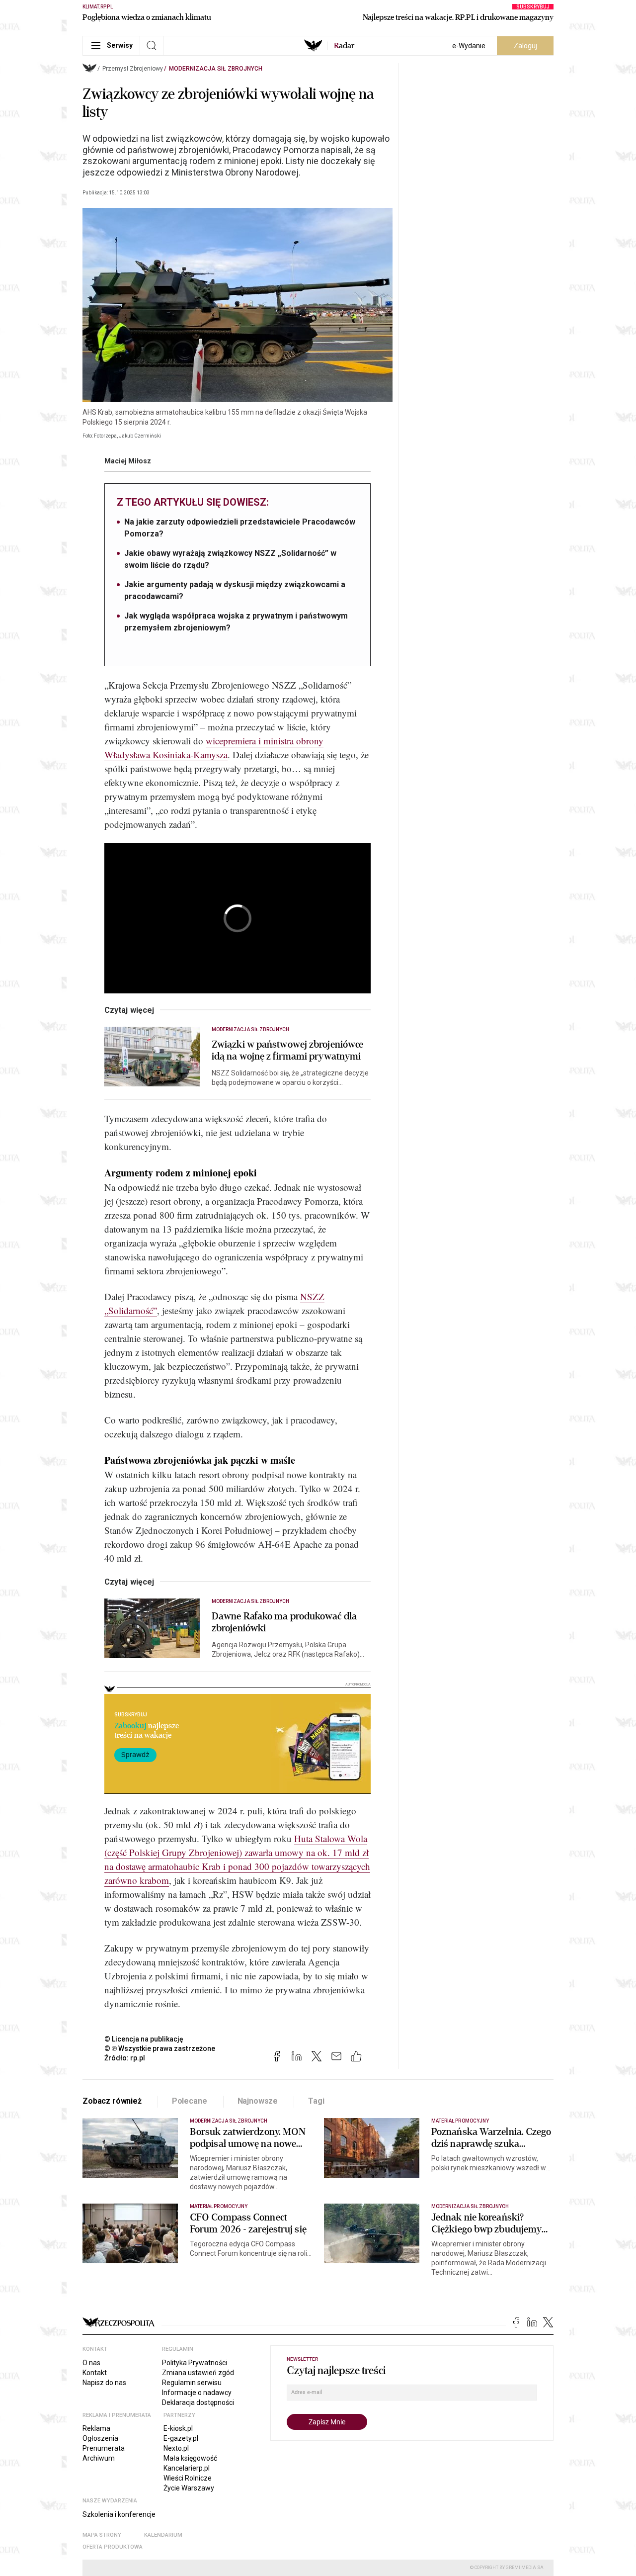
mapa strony (102, 2535)
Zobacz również (112, 2101)
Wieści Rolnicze (188, 2478)
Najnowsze (258, 2101)
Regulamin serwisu (192, 2383)
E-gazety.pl (181, 2438)
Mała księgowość (190, 2458)
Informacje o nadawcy (197, 2393)
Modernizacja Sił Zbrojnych (216, 69)
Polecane (190, 2101)
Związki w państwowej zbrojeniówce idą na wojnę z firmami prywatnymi (287, 1051)
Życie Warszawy (189, 2488)
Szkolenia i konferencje (119, 2514)
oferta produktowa (113, 2547)
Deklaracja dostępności (198, 2402)
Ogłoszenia (100, 2438)
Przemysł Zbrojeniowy (133, 69)
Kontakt (95, 2373)
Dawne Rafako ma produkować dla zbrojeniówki (284, 1622)
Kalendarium (163, 2535)
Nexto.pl (176, 2448)
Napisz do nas (104, 2383)
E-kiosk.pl (178, 2428)
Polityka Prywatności (195, 2363)
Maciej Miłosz (128, 461)
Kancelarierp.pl (187, 2468)
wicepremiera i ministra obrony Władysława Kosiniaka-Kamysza (214, 748)
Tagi (316, 2101)
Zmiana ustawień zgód (198, 2373)
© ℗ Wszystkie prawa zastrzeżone (160, 2048)
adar (344, 46)
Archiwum (99, 2458)
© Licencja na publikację (144, 2039)
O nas (91, 2363)
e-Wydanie (469, 46)
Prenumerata (104, 2448)
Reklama (96, 2428)
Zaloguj (525, 46)
